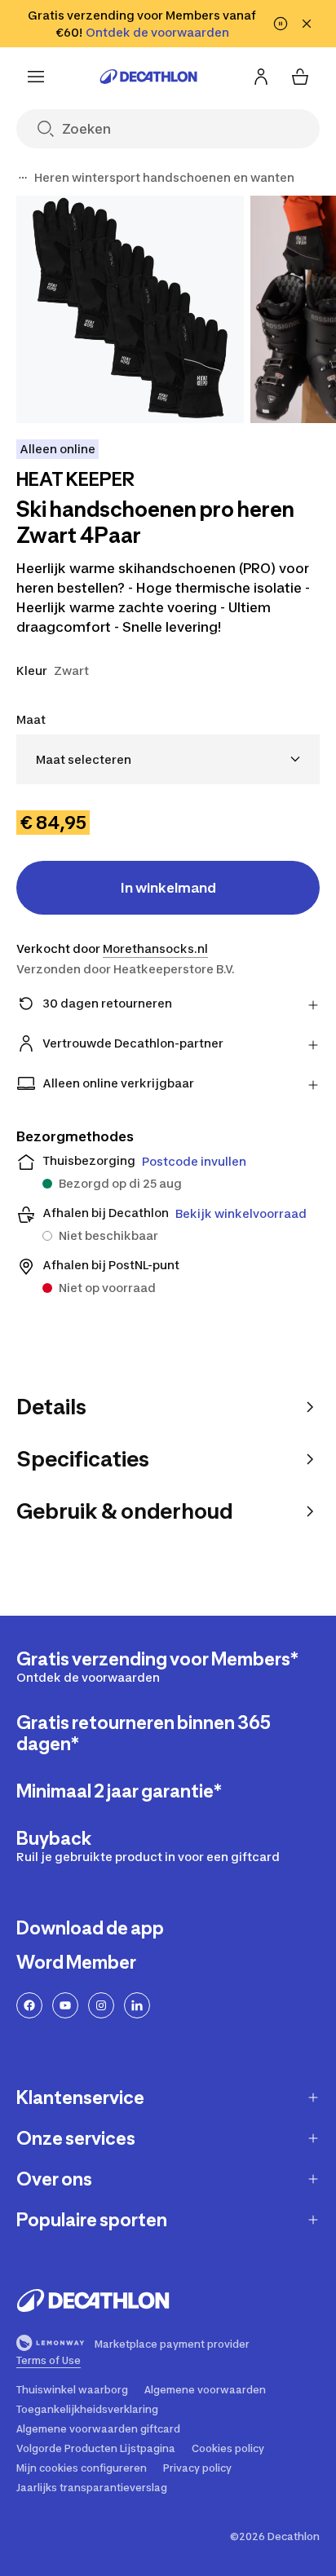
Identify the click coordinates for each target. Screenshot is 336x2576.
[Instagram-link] (101, 2005)
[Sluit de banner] (307, 24)
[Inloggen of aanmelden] (261, 77)
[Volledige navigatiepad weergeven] (23, 178)
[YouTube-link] (65, 2005)
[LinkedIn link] (137, 2005)
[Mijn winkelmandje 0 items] (300, 77)
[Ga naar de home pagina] (148, 77)
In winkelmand (168, 888)
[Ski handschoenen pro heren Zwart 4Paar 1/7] (130, 309)
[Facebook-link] (29, 2005)
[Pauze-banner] (281, 24)
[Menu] (36, 77)
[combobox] (168, 759)
